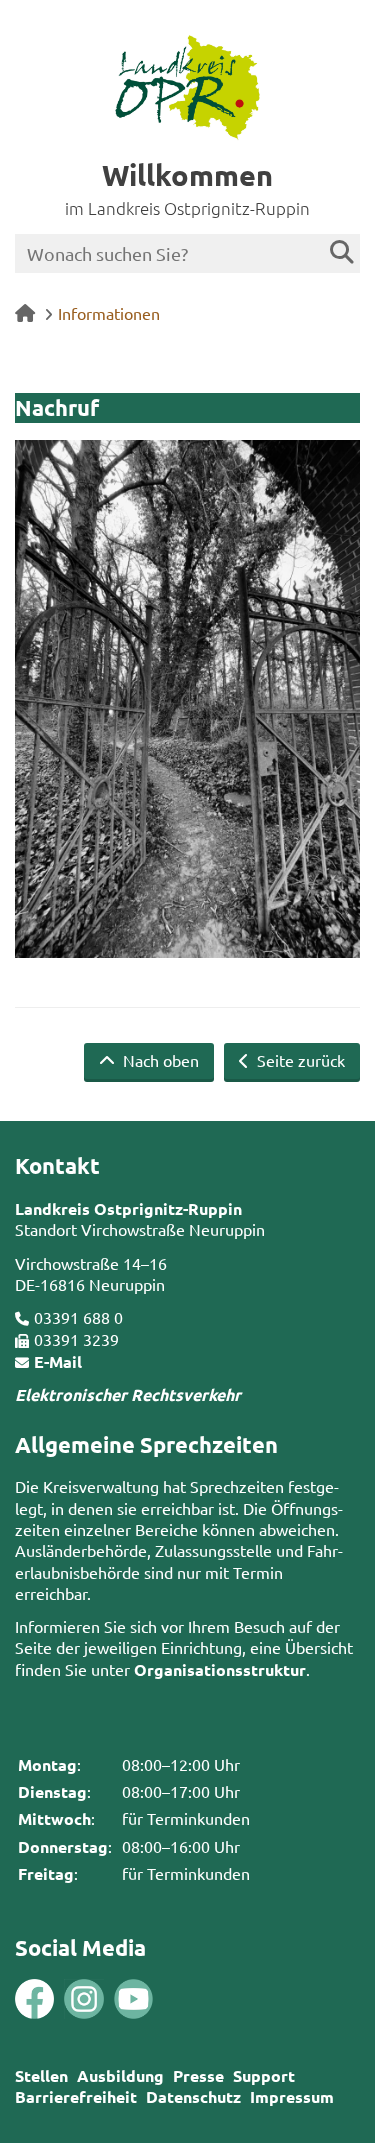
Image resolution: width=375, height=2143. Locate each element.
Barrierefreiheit (76, 2096)
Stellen (41, 2075)
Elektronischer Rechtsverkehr (128, 1394)
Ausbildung (120, 2075)
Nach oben (159, 1060)
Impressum (292, 2096)
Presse (198, 2075)
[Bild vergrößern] (59, 1998)
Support (264, 2075)
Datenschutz (193, 2096)
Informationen (109, 313)
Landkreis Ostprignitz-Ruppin (128, 1208)
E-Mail (58, 1361)
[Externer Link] (34, 2001)
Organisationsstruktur (220, 1669)
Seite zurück (299, 1060)
